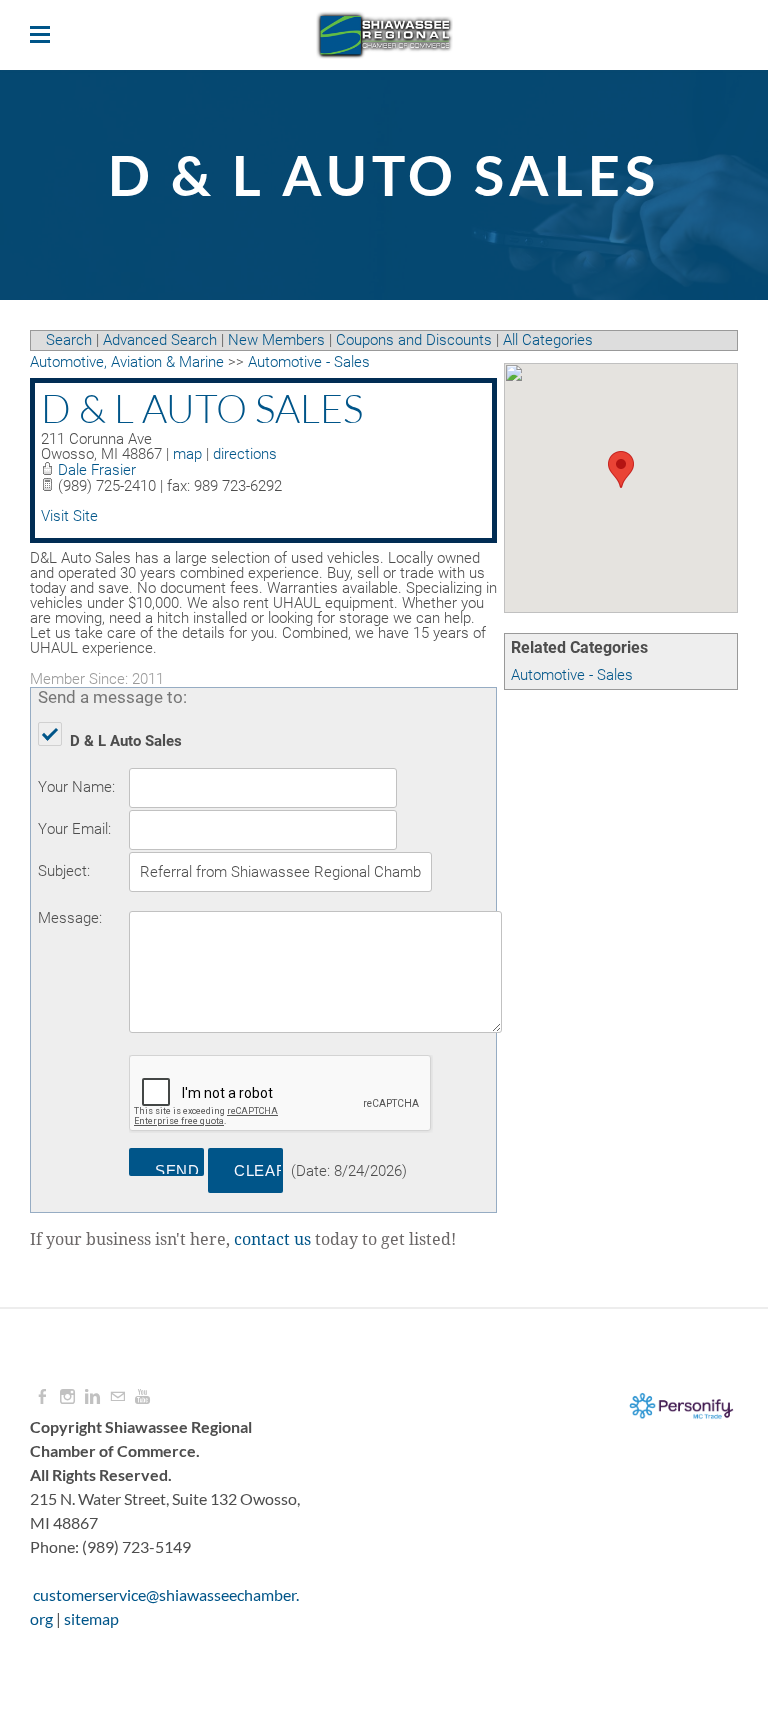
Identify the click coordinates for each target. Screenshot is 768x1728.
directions (245, 454)
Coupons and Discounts (414, 340)
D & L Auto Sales (202, 408)
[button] (621, 469)
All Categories (548, 340)
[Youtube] (142, 1397)
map (187, 454)
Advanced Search (160, 340)
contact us (272, 1240)
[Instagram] (67, 1397)
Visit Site (69, 516)
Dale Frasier (97, 470)
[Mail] (117, 1397)
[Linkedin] (92, 1397)
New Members (276, 340)
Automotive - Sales (572, 675)
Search (69, 340)
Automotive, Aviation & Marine (127, 362)
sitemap (91, 1618)
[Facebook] (42, 1397)
